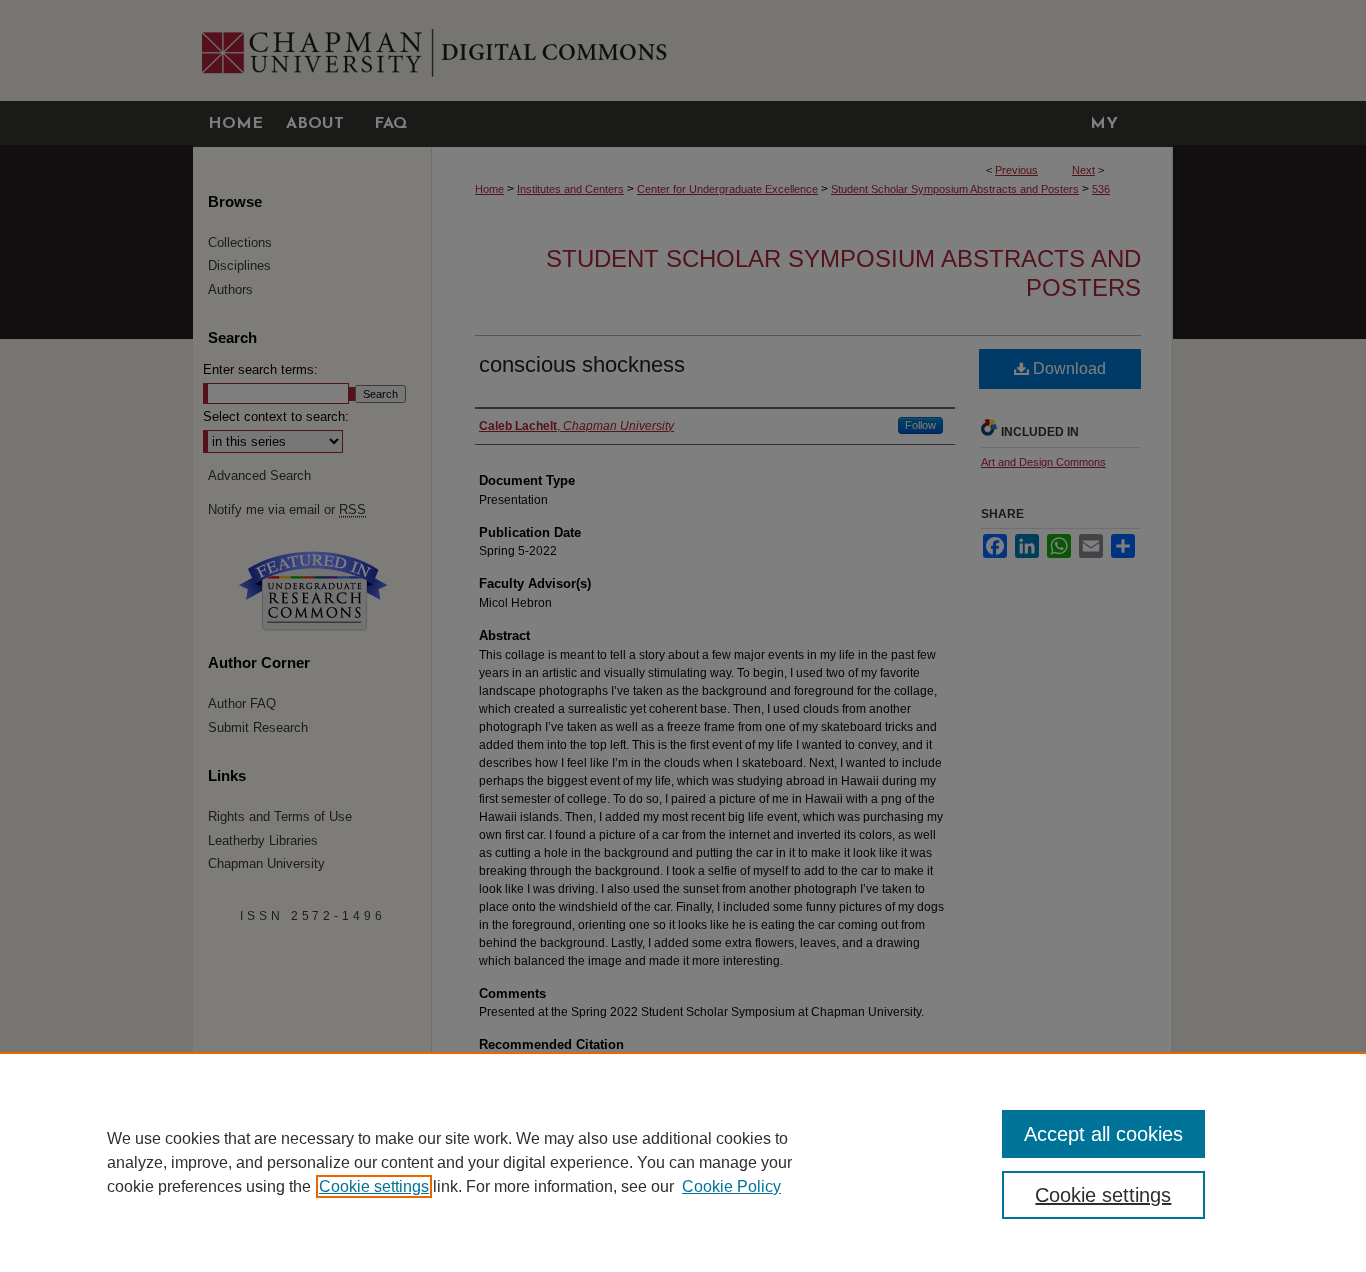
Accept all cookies (1103, 1134)
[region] (683, 1162)
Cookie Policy (731, 1186)
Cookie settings (374, 1186)
